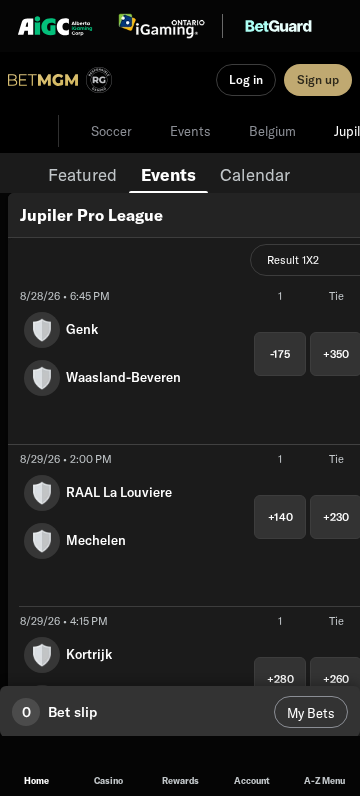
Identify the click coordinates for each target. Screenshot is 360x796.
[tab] (82, 173)
